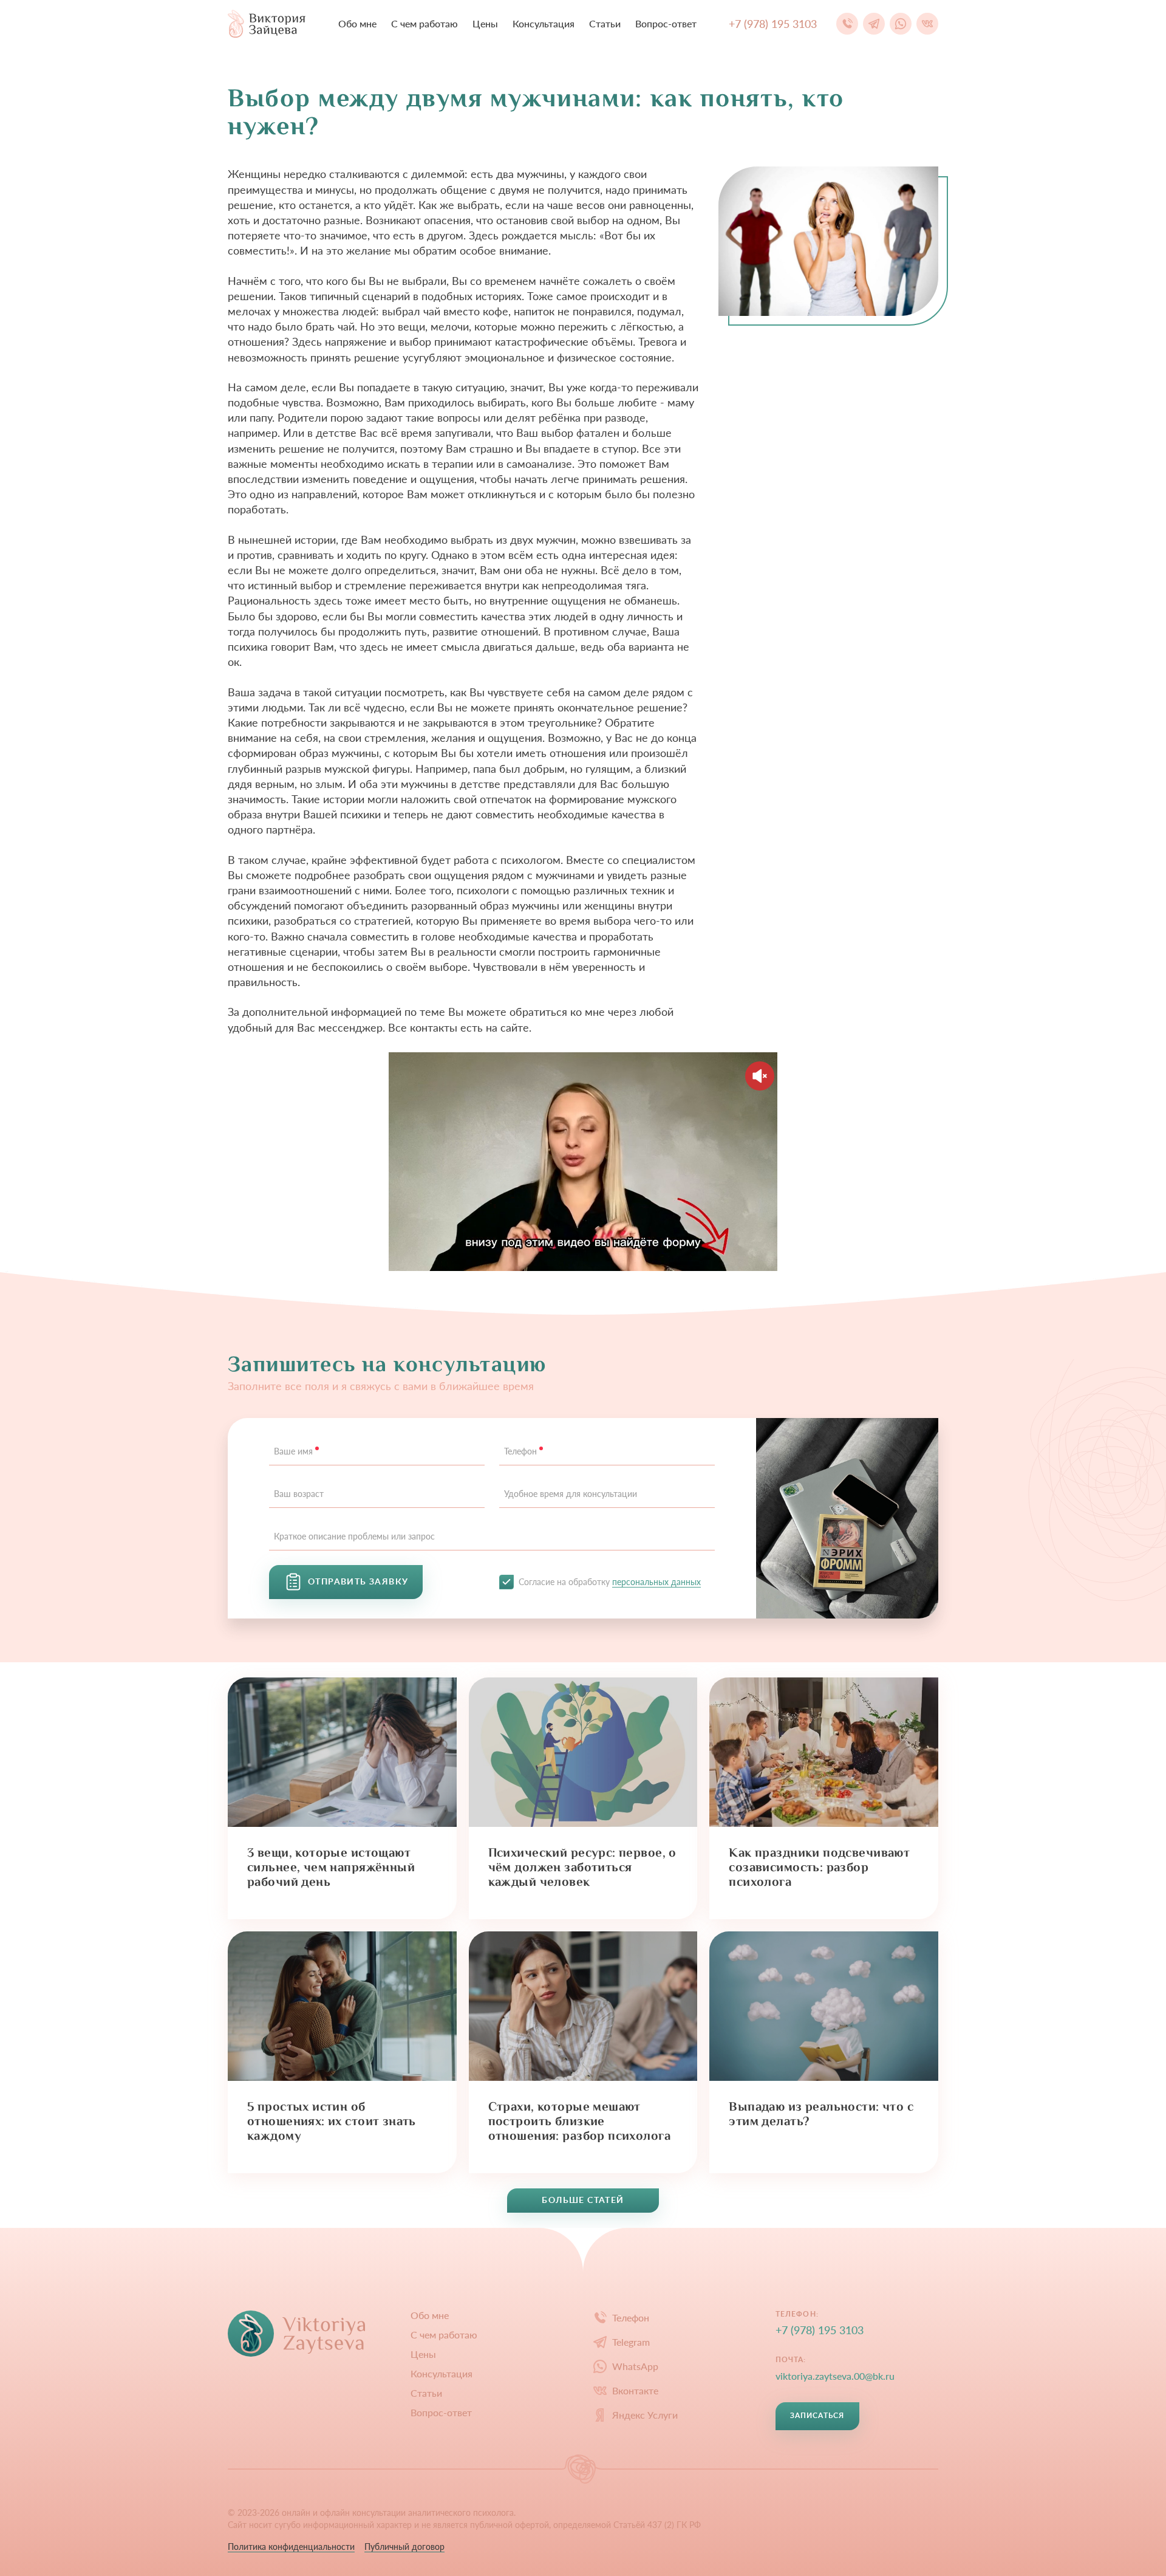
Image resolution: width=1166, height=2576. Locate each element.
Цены (485, 23)
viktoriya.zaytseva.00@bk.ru (835, 2376)
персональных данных (656, 1582)
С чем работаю (424, 23)
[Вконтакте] (927, 24)
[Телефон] (847, 24)
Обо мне (357, 23)
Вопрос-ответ (666, 23)
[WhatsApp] (901, 24)
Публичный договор (404, 2547)
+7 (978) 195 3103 (820, 2330)
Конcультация (544, 23)
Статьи (605, 23)
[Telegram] (874, 24)
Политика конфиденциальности (291, 2547)
